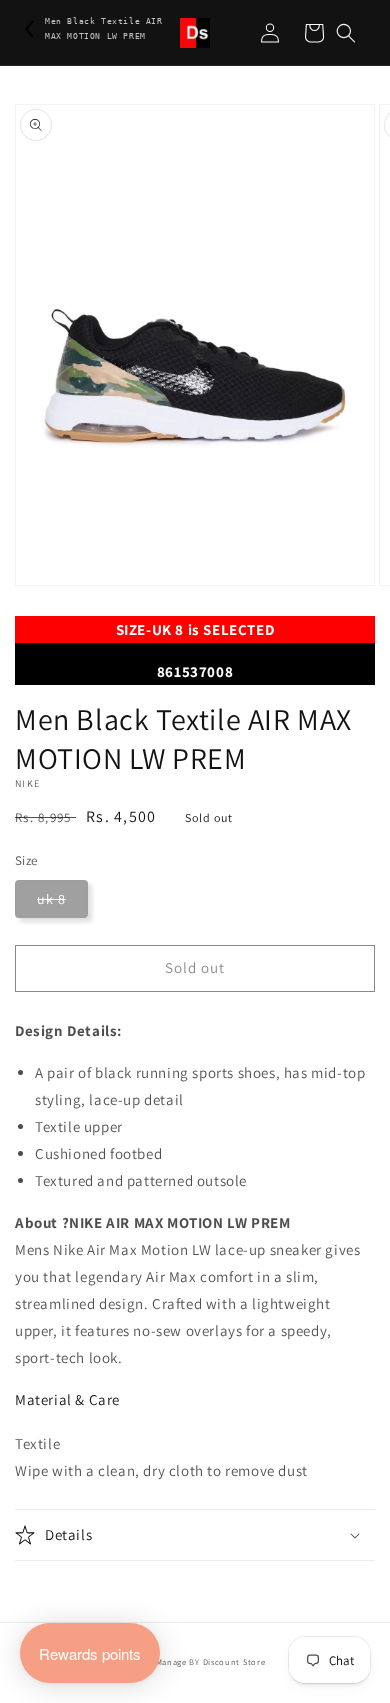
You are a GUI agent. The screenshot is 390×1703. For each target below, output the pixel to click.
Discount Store (234, 1661)
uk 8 (51, 899)
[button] (346, 33)
